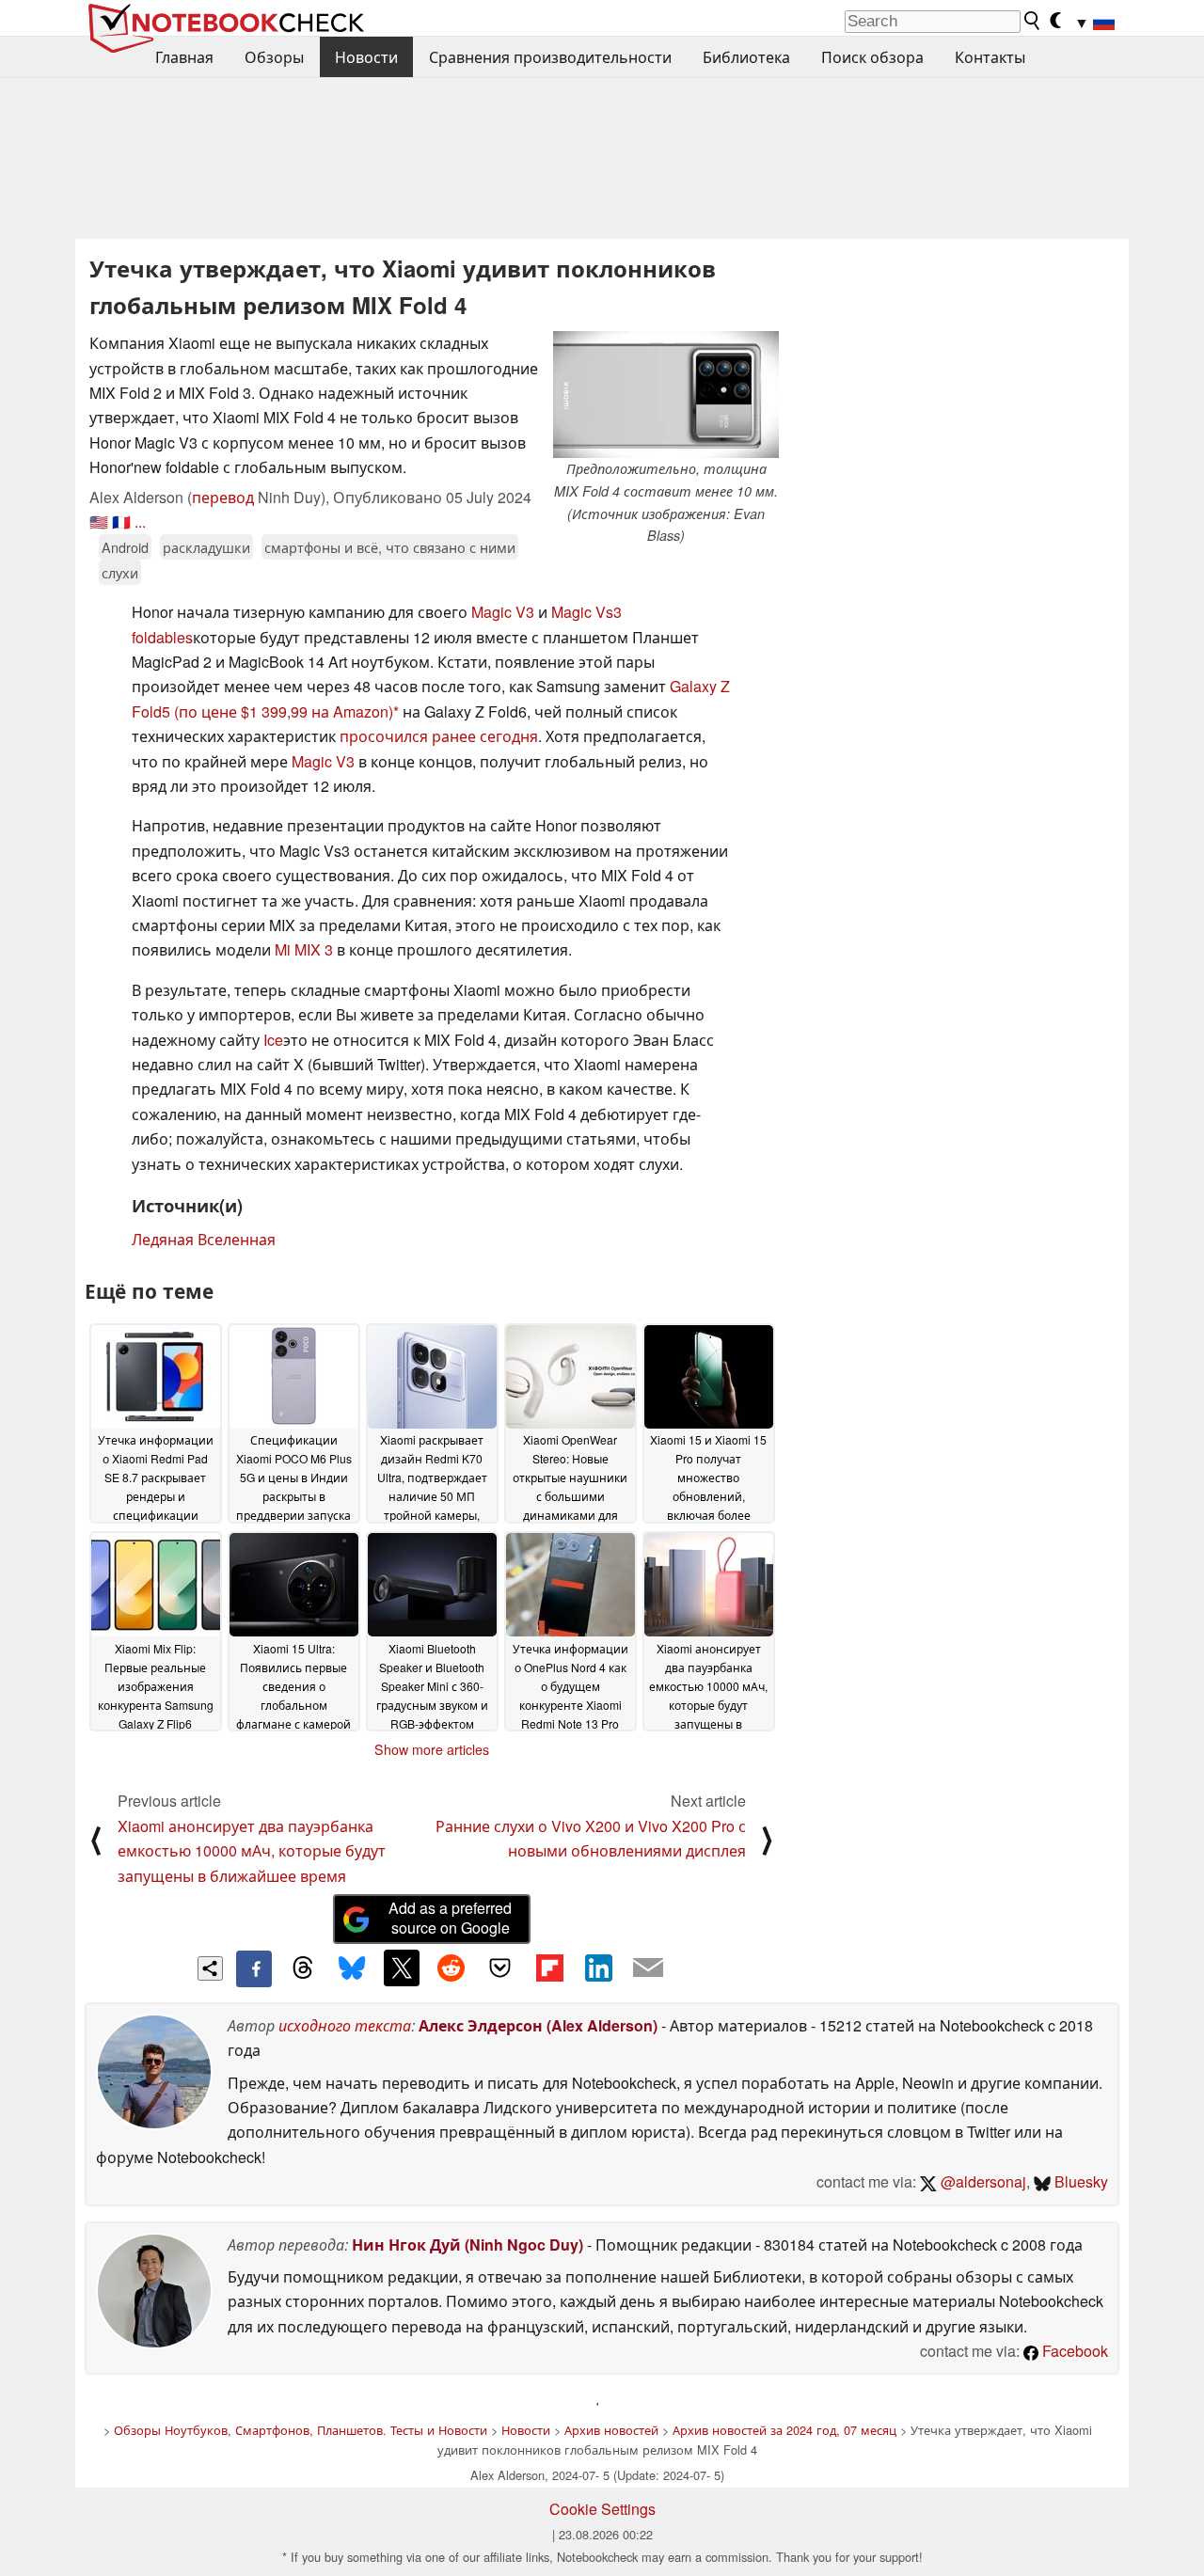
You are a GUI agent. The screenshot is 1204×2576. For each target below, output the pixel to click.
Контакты (990, 57)
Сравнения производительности (550, 57)
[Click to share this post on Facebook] (254, 1968)
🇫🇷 (121, 522)
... (140, 522)
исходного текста (345, 2025)
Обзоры (274, 57)
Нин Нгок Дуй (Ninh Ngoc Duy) (467, 2244)
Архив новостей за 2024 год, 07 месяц (784, 2430)
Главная (184, 57)
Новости (366, 57)
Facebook (1073, 2351)
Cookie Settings (602, 2509)
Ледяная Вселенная (204, 1239)
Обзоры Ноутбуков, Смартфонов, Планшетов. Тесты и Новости (301, 2430)
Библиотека (746, 57)
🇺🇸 (99, 522)
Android (125, 547)
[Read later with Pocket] (500, 1968)
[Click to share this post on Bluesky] (352, 1968)
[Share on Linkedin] (598, 1968)
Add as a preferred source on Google (450, 1918)
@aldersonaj (982, 2181)
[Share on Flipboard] (549, 1968)
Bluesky (1079, 2181)
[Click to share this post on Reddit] (451, 1968)
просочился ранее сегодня (439, 736)
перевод (223, 497)
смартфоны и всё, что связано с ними (390, 547)
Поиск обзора (872, 57)
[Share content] (210, 1969)
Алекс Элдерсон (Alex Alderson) (538, 2025)
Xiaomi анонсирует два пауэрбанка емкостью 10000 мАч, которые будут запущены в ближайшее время (252, 1851)
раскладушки (206, 547)
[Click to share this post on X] (402, 1968)
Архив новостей (611, 2430)
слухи (120, 572)
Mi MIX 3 (304, 949)
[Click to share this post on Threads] (303, 1968)
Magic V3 (503, 612)
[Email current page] (648, 1968)
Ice (273, 1040)
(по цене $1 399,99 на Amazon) (284, 711)
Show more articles (432, 1749)
